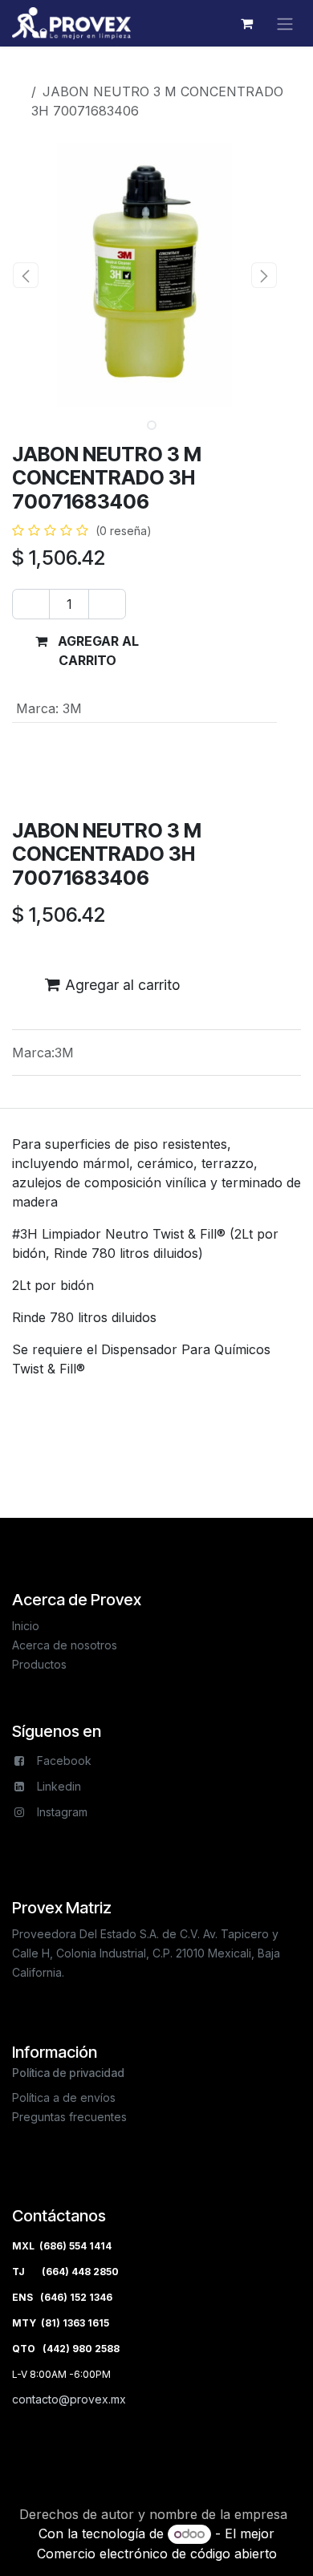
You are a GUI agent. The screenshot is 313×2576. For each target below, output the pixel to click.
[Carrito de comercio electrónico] (246, 23)
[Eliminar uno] (31, 604)
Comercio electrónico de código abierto (157, 2554)
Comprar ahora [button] (228, 651)
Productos (57, 72)
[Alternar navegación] (285, 23)
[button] (25, 275)
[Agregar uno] (107, 604)
